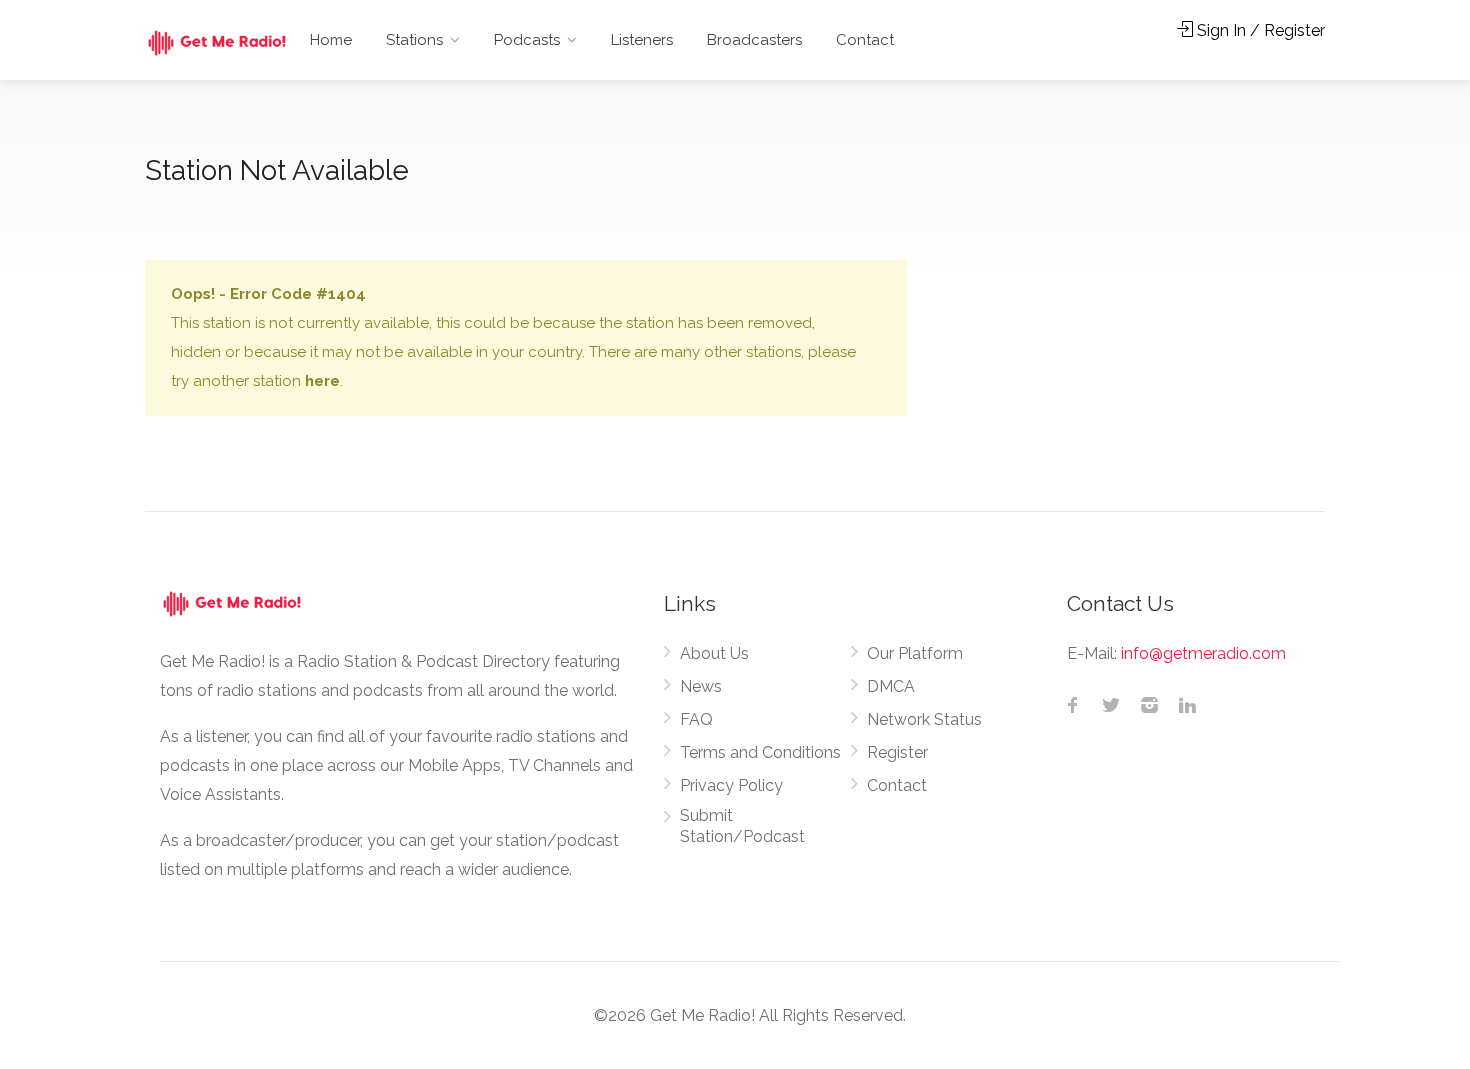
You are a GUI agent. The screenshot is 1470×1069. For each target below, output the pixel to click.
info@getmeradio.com (1203, 653)
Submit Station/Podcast (742, 826)
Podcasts (527, 40)
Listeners (642, 40)
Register (897, 752)
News (701, 686)
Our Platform (915, 653)
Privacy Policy (731, 785)
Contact (865, 40)
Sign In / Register (1259, 30)
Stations (414, 40)
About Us (714, 653)
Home (331, 40)
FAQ (696, 719)
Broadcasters (754, 40)
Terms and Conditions (760, 752)
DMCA (891, 686)
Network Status (924, 719)
